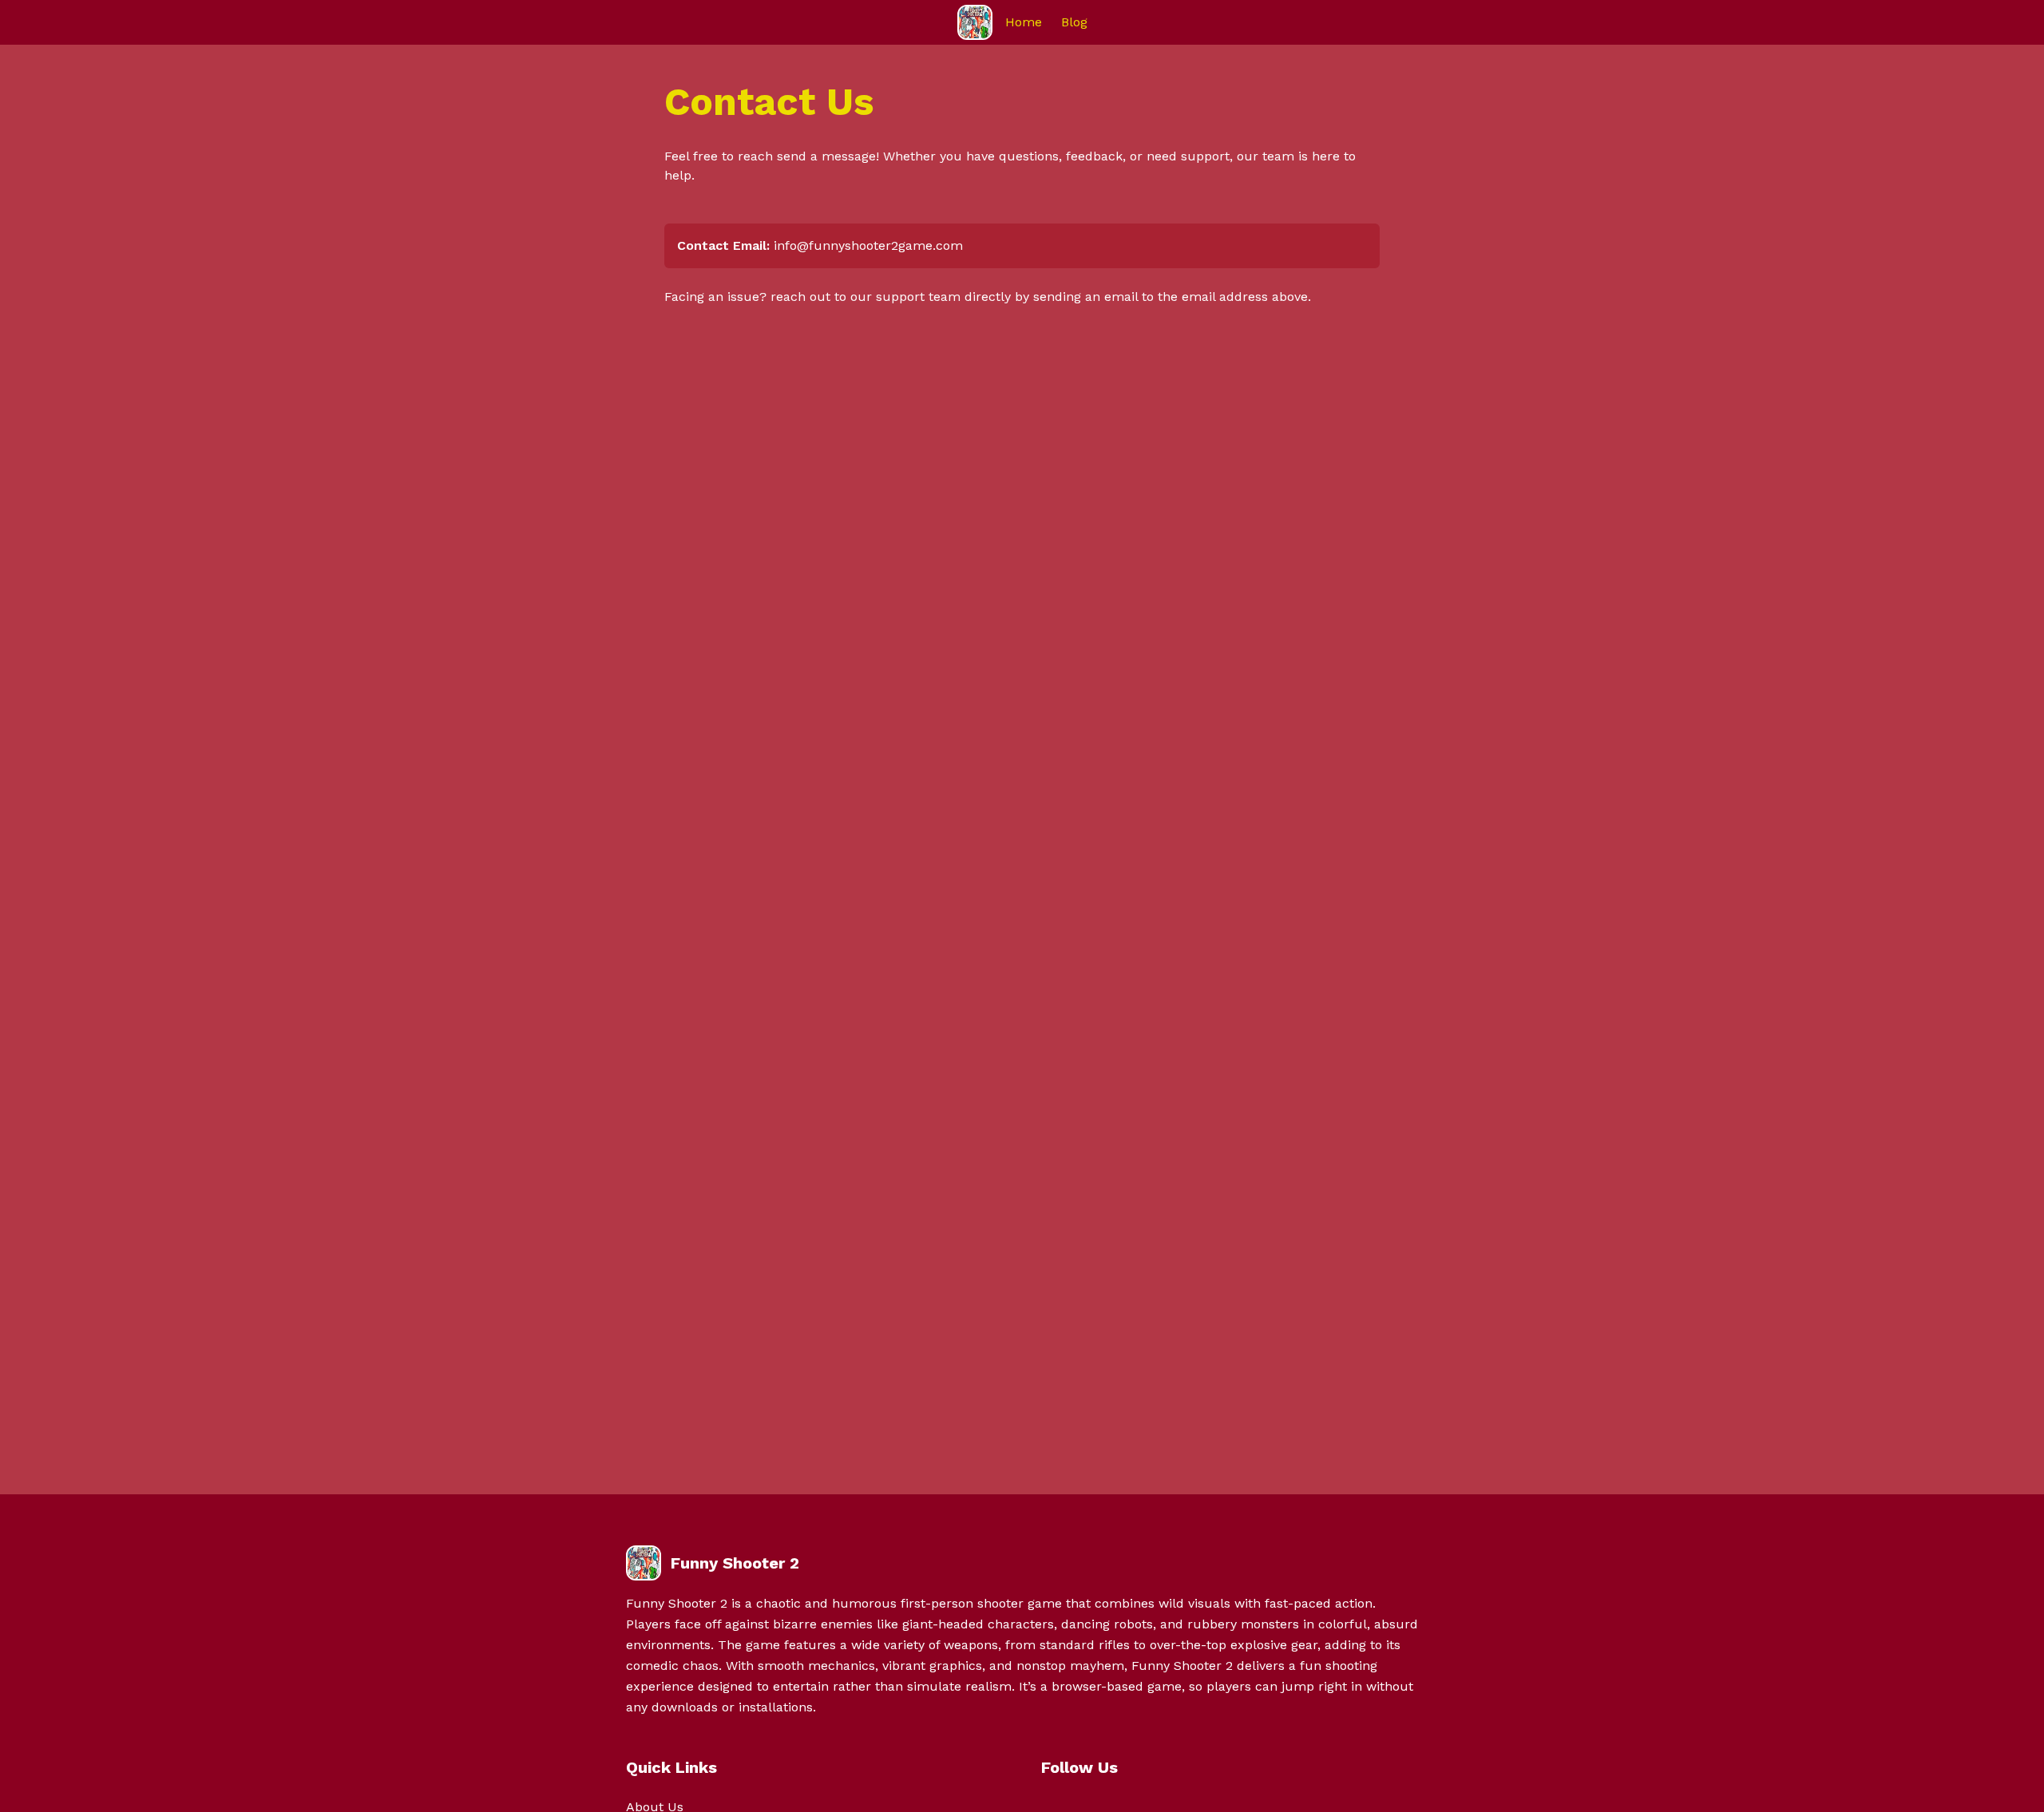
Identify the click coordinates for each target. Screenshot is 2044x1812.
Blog (1074, 22)
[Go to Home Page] (975, 22)
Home (1024, 22)
